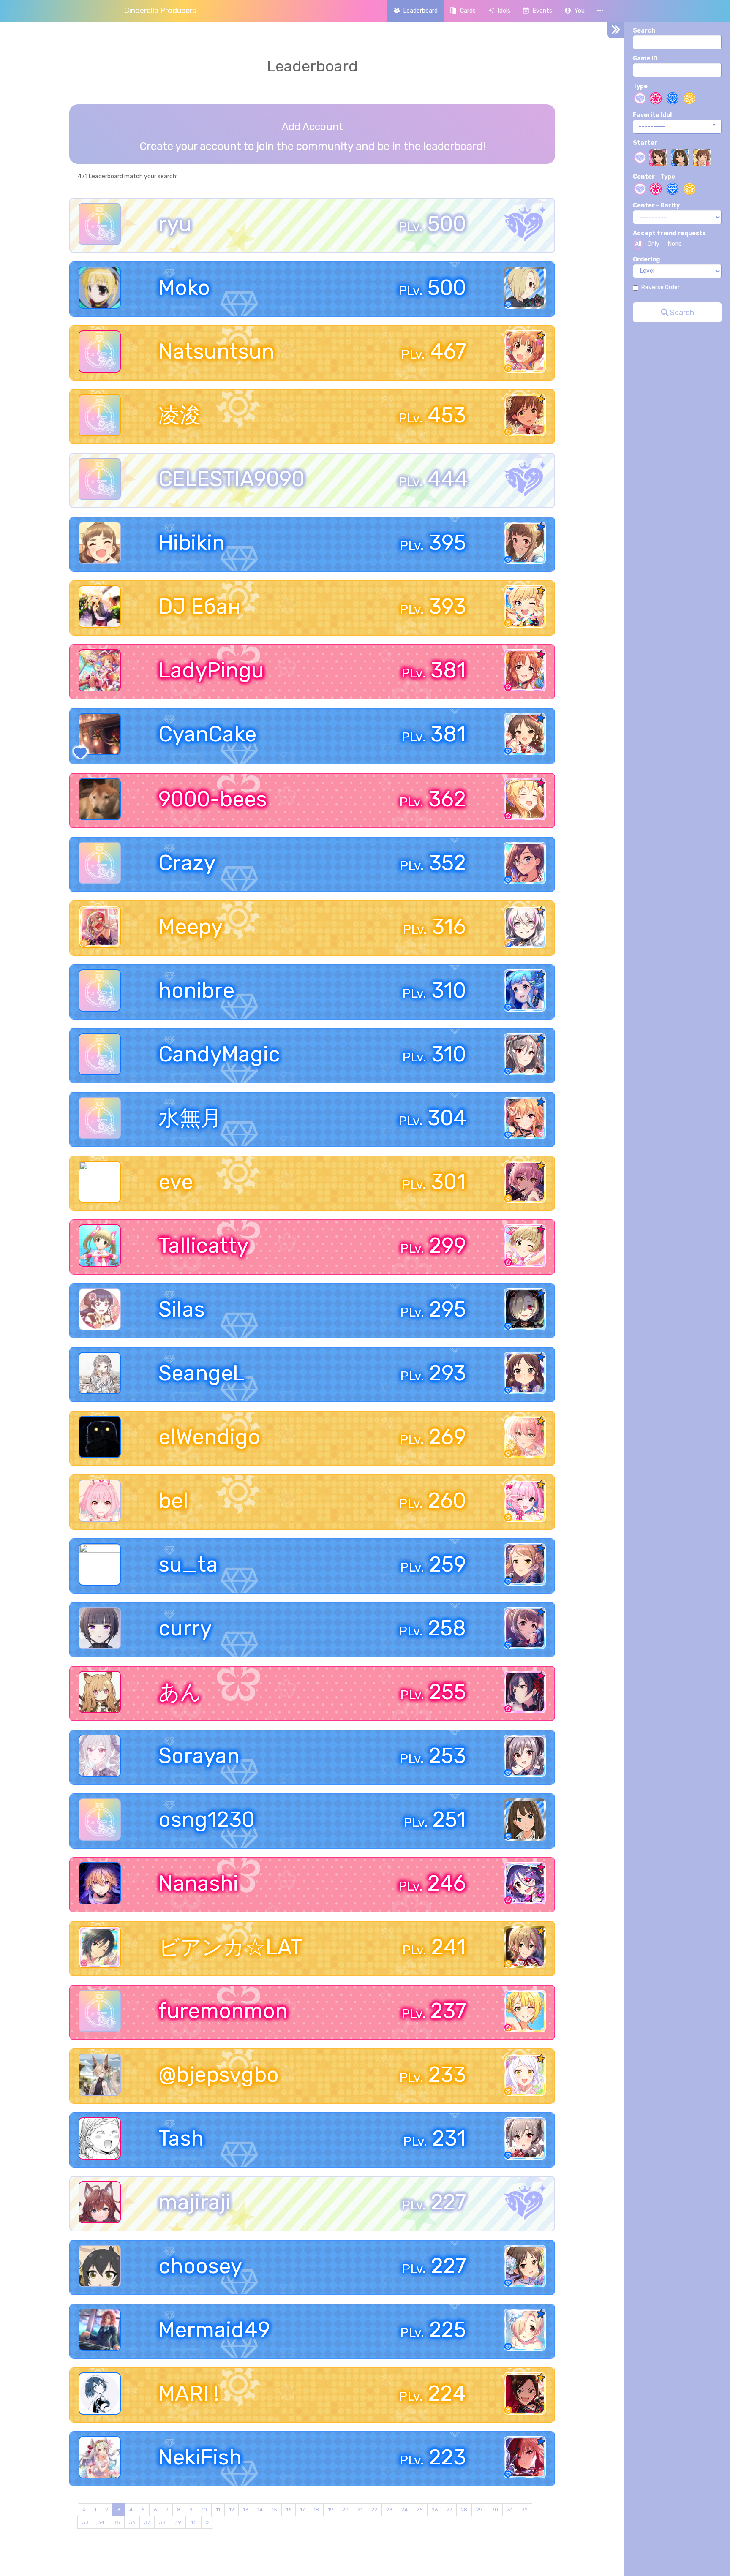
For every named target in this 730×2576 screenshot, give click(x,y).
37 (147, 2522)
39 (178, 2522)
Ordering (646, 260)
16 (289, 2510)
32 (524, 2510)
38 (162, 2522)
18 (316, 2510)
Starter (645, 143)
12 (232, 2510)
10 (204, 2510)
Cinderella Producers (160, 11)
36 (132, 2522)
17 (302, 2510)
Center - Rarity (656, 205)
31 (510, 2510)
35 (117, 2522)
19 (331, 2510)
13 (246, 2510)
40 (193, 2522)
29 (479, 2510)
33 (85, 2522)
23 (389, 2510)
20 (345, 2510)
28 (464, 2510)
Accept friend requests (669, 233)
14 (260, 2510)
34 (101, 2522)
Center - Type (654, 177)
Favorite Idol (652, 115)
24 (404, 2510)
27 (449, 2510)
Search (644, 31)
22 (374, 2510)
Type (640, 86)
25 (420, 2510)
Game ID (645, 58)
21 (360, 2510)
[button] (575, 11)
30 (495, 2510)
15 (274, 2510)
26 (435, 2510)
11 (218, 2510)
